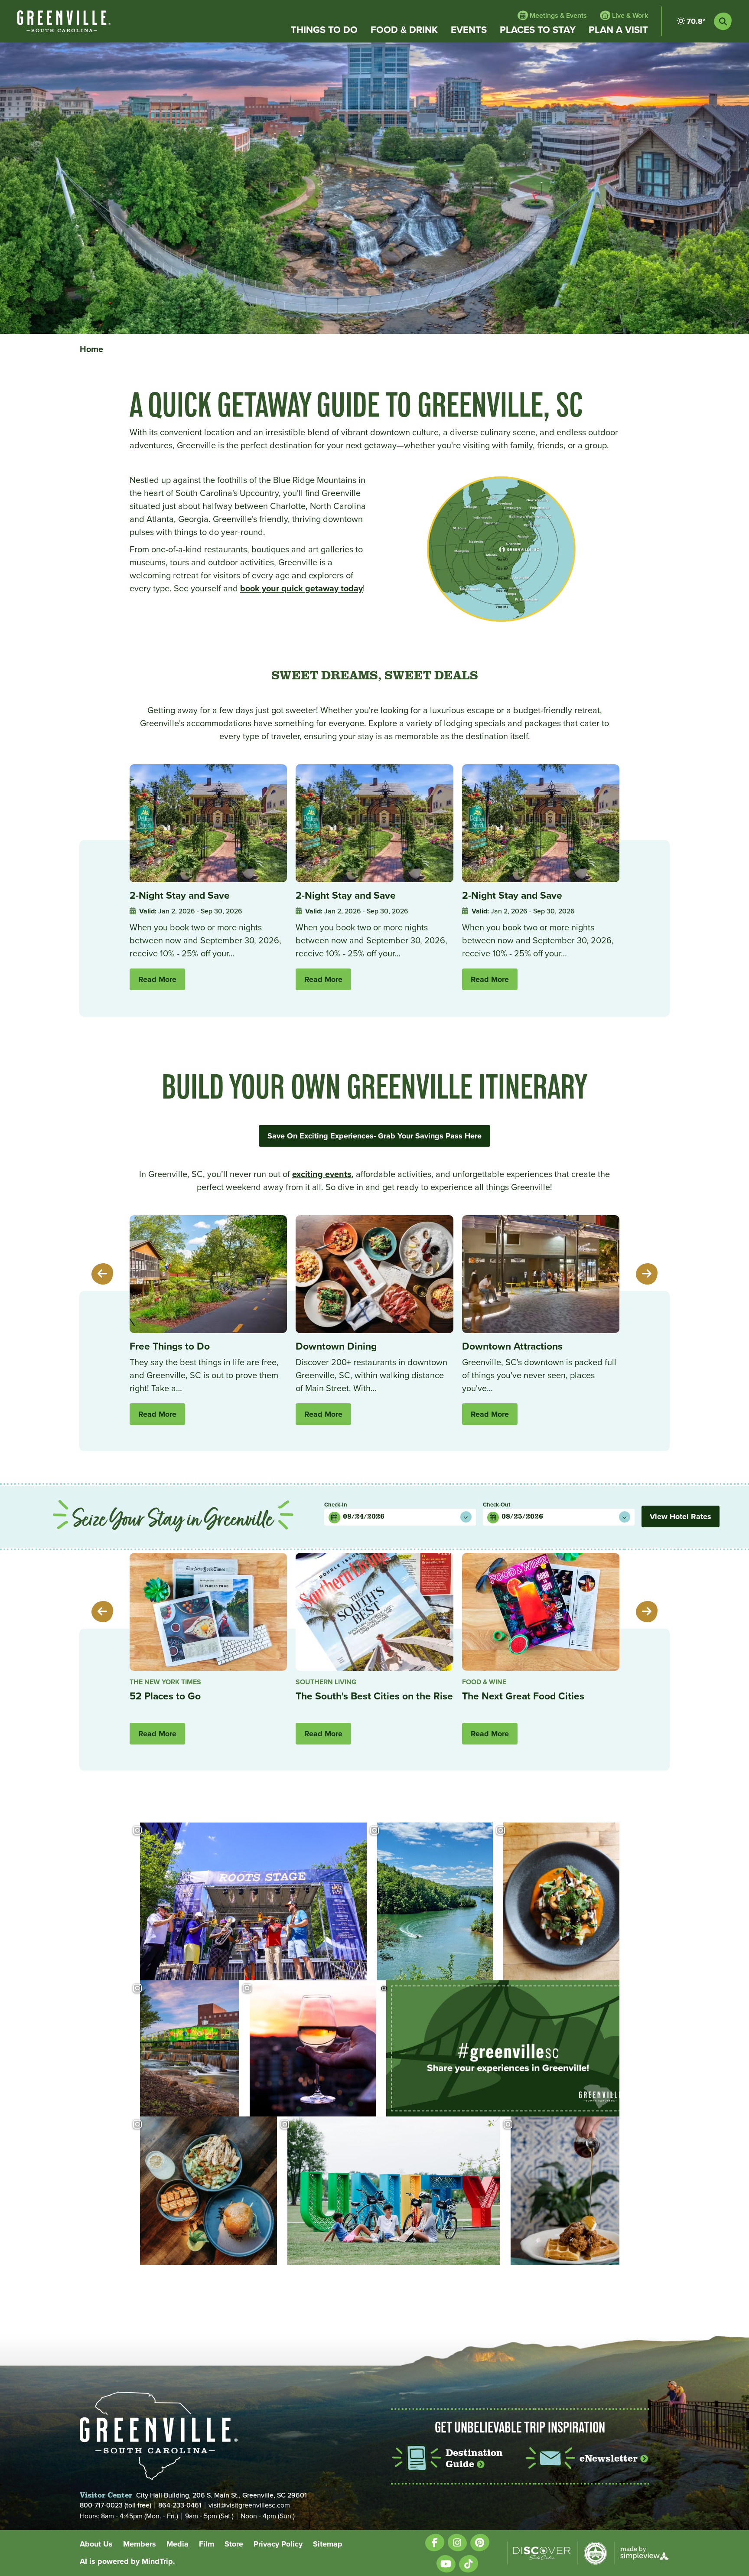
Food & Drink (404, 30)
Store (234, 2544)
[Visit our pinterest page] (480, 2542)
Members (140, 2544)
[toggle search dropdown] (723, 21)
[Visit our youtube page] (446, 2564)
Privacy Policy (278, 2544)
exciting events (322, 1174)
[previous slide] (102, 1274)
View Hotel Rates (681, 1516)
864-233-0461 (180, 2505)
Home (93, 349)
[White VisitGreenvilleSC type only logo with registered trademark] (64, 21)
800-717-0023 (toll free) (116, 2505)
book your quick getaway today (301, 588)
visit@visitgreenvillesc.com (249, 2505)
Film (207, 2544)
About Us (96, 2544)
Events (469, 30)
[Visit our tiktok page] (469, 2564)
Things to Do (324, 30)
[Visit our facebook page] (435, 2542)
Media (177, 2544)
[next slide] (647, 1274)
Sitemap (328, 2544)
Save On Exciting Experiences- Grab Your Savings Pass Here (374, 1136)
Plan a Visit (618, 30)
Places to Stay (538, 30)
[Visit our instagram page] (457, 2542)
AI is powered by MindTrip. (127, 2561)
